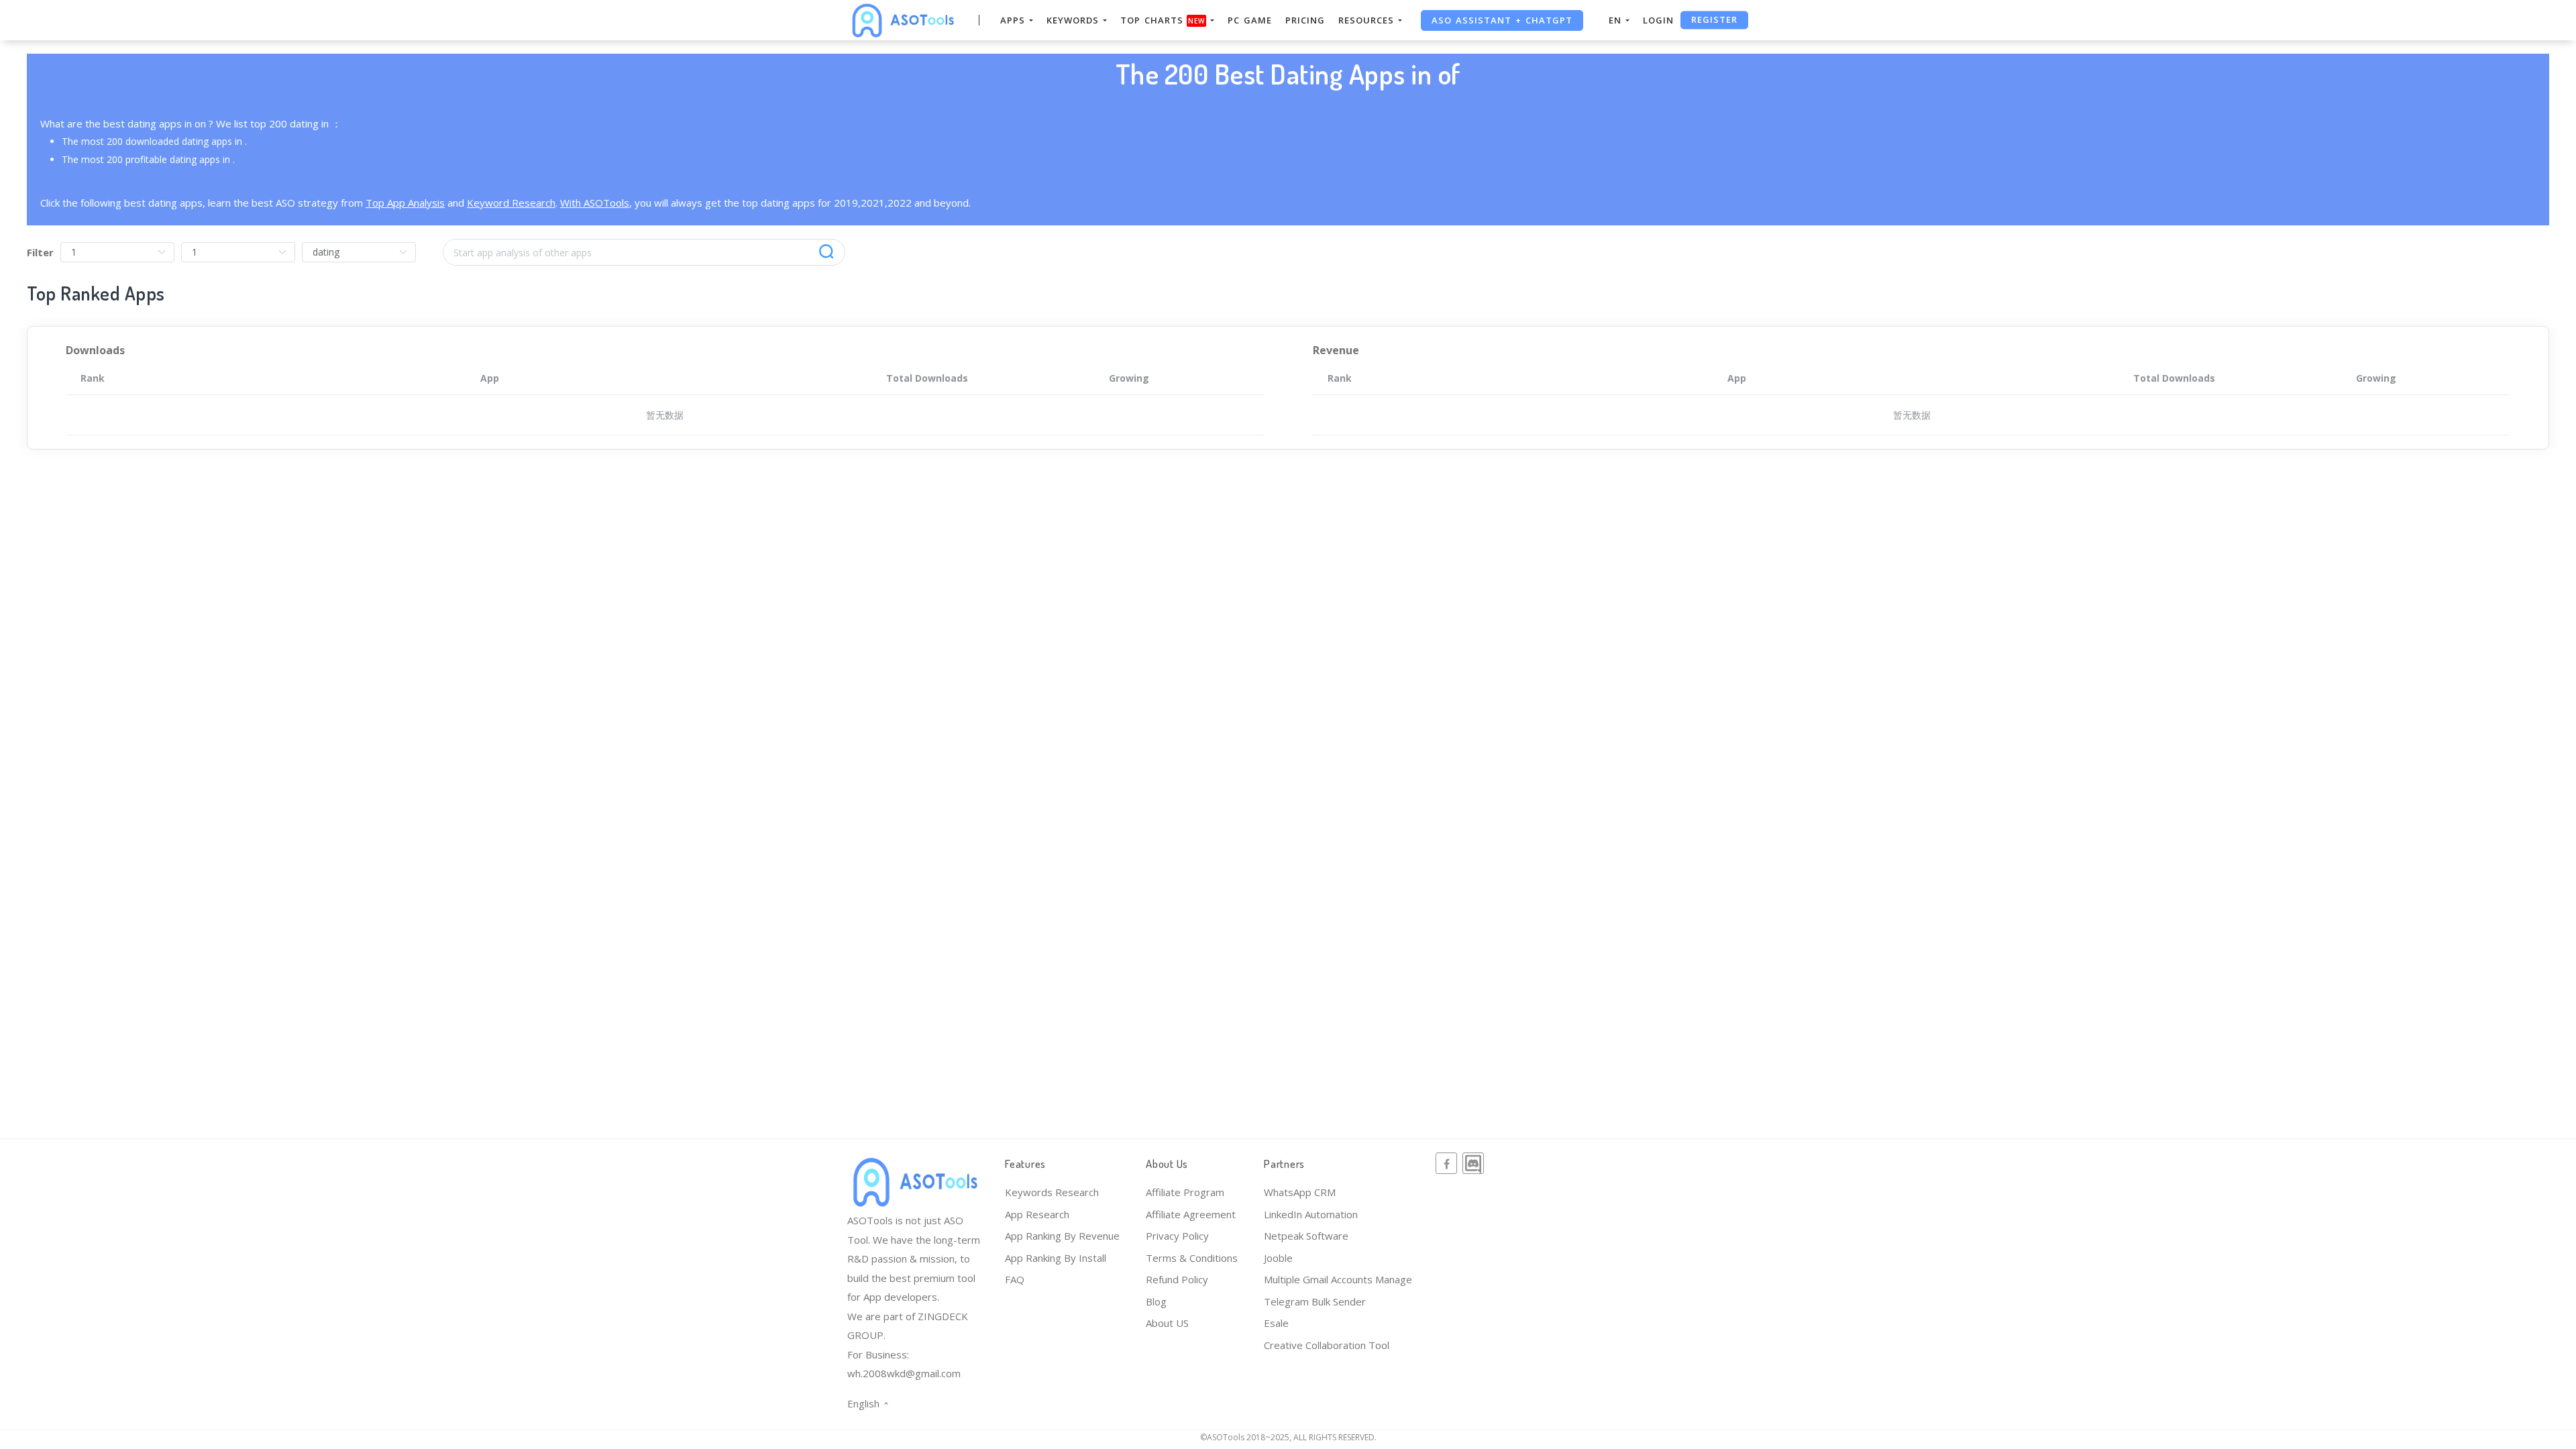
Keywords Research (1052, 1192)
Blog (1156, 1301)
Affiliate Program (1185, 1192)
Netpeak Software (1306, 1236)
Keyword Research (511, 203)
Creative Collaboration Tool (1327, 1345)
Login (1658, 20)
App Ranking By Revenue (1062, 1236)
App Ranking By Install (1056, 1258)
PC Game (1250, 20)
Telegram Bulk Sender (1315, 1301)
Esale (1276, 1323)
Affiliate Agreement (1191, 1214)
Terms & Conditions (1192, 1258)
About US (1167, 1323)
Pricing (1305, 20)
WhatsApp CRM (1300, 1192)
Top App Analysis (405, 203)
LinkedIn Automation (1311, 1214)
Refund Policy (1177, 1279)
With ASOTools (595, 203)
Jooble (1278, 1258)
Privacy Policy (1177, 1236)
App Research (1037, 1214)
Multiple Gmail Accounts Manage (1338, 1279)
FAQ (1015, 1279)
